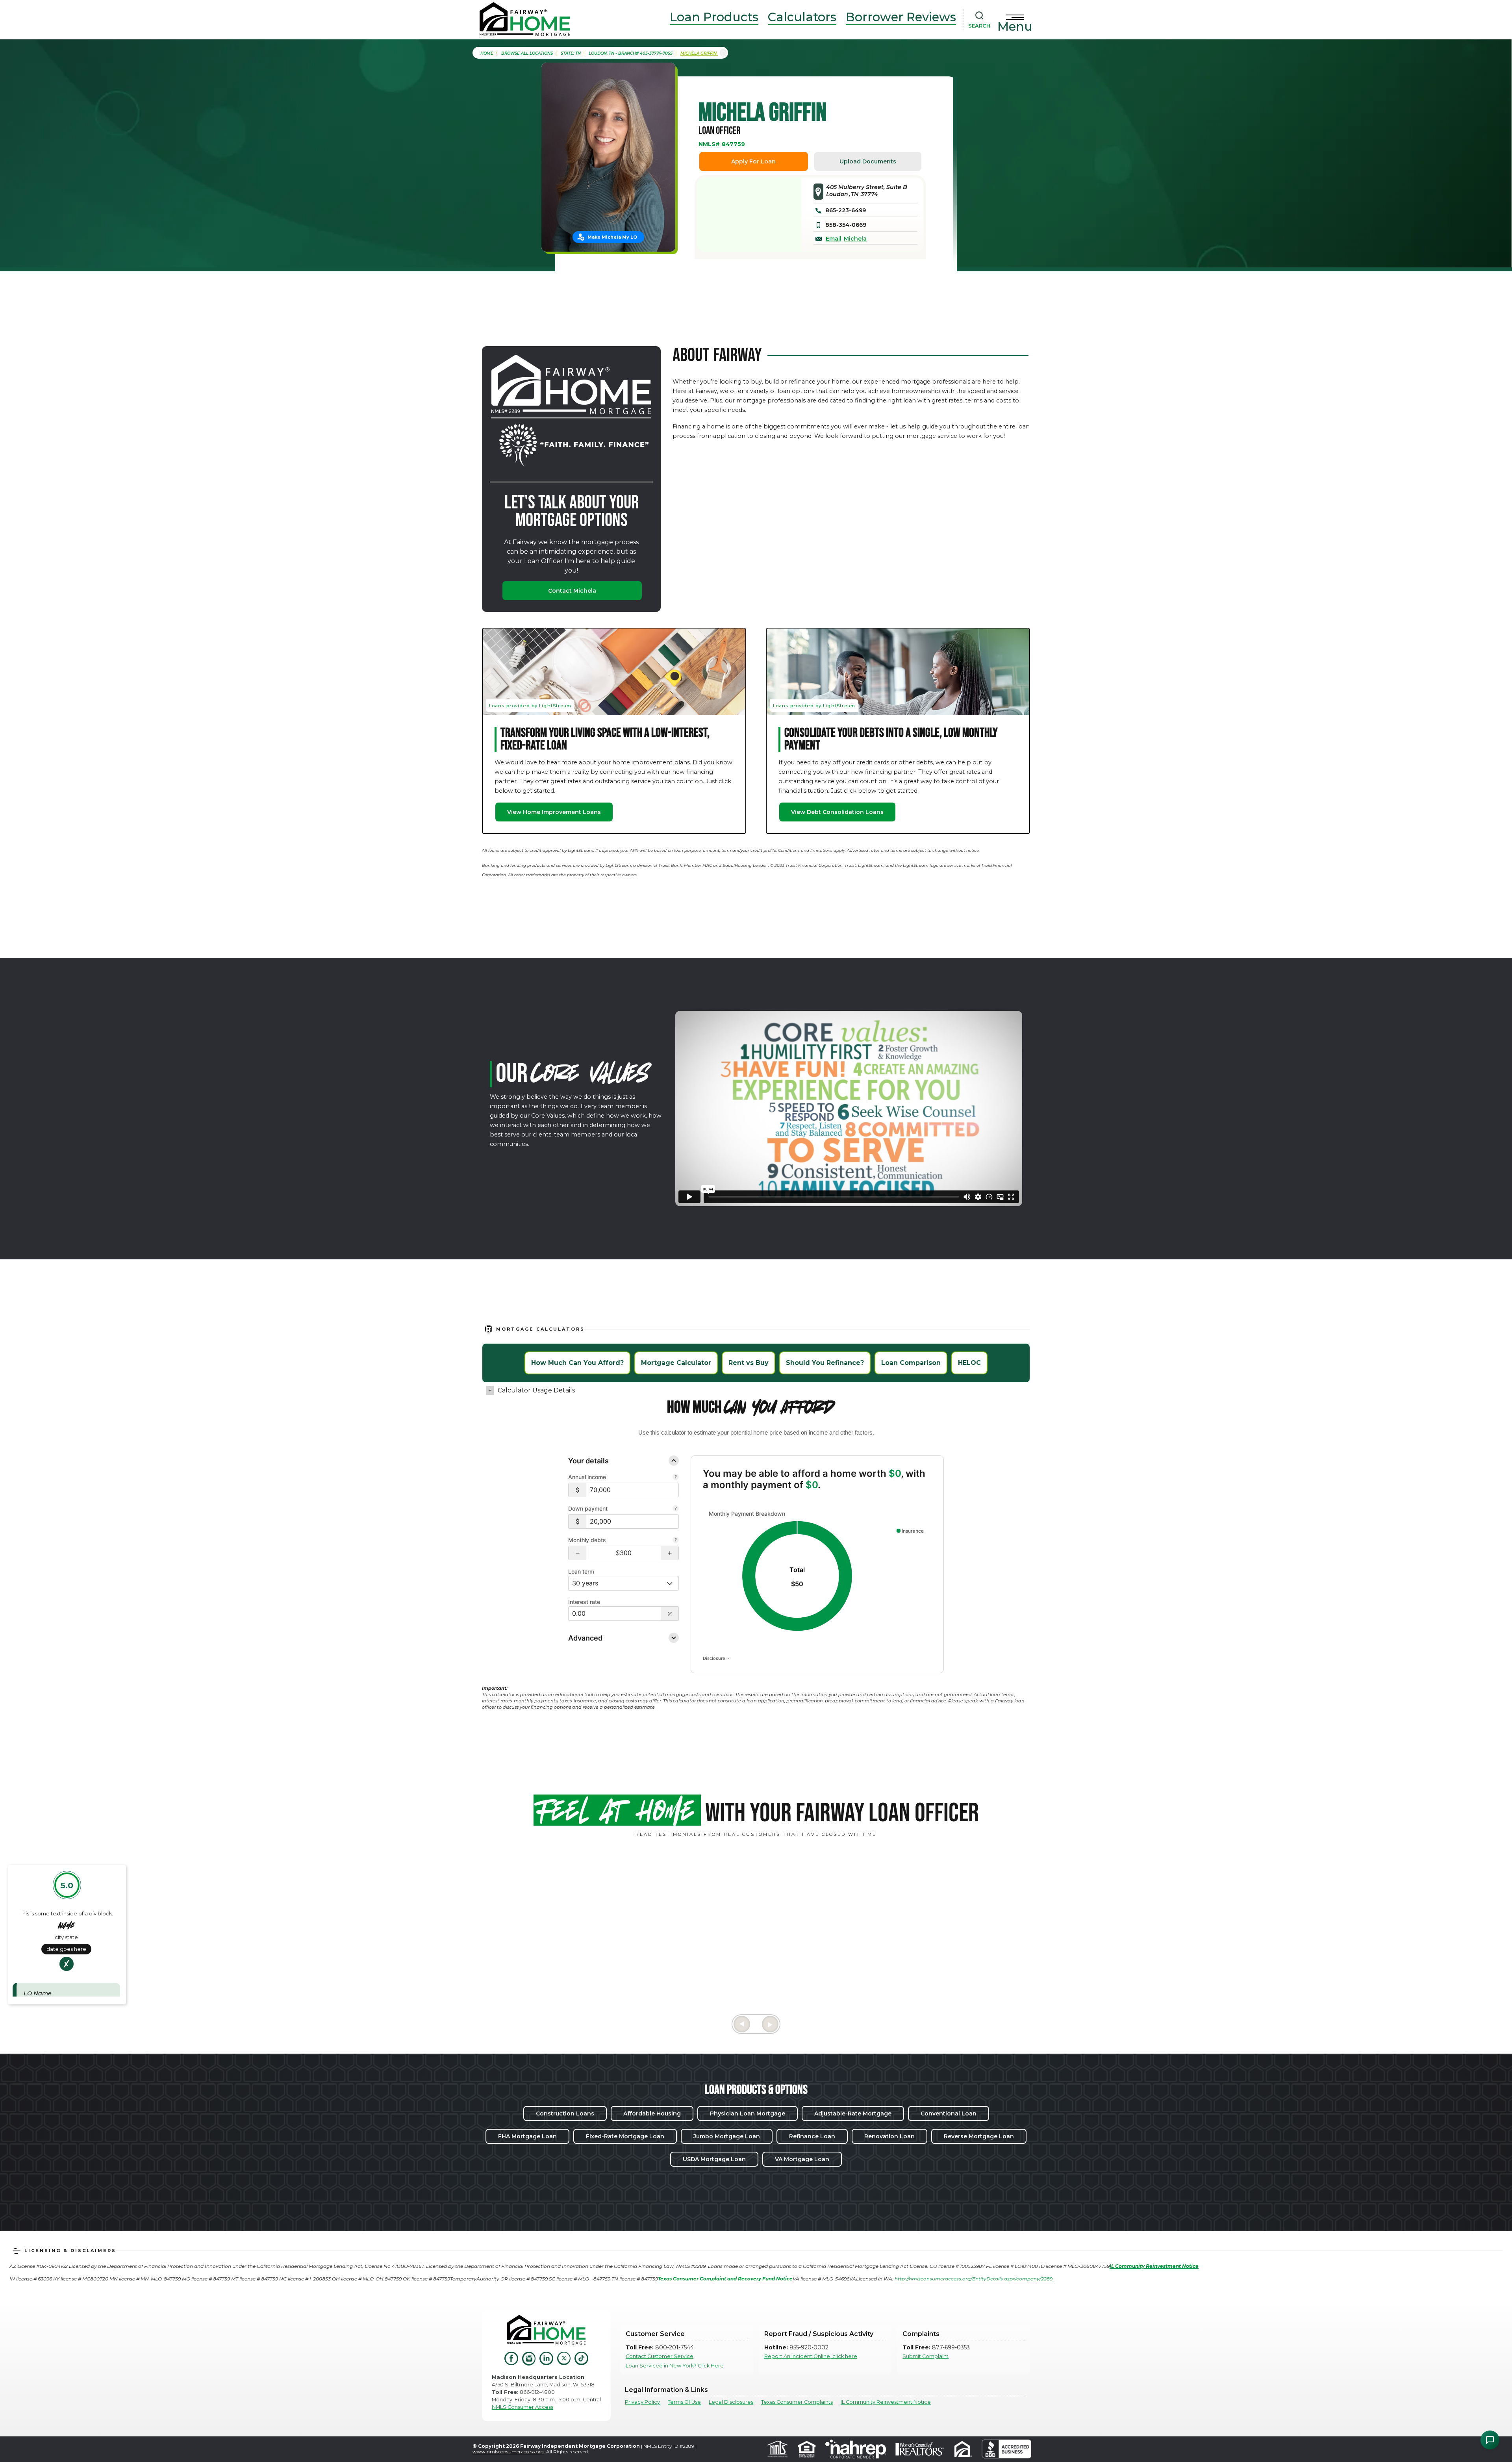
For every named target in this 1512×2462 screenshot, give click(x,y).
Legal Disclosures (731, 2402)
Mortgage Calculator (676, 1363)
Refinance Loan (812, 2136)
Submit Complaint (926, 2356)
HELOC (969, 1363)
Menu (1015, 26)
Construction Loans (565, 2113)
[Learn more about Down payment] (676, 1509)
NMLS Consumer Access (523, 2407)
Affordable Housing (652, 2113)
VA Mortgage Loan (802, 2159)
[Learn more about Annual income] (676, 1478)
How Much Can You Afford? (577, 1363)
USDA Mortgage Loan (714, 2159)
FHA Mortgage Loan (527, 2136)
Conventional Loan (949, 2113)
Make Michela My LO (612, 237)
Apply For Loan (753, 161)
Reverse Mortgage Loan (979, 2136)
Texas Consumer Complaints (797, 2402)
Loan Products (714, 17)
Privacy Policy (642, 2402)
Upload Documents (868, 161)
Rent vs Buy (749, 1363)
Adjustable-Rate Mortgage (853, 2113)
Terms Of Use (684, 2402)
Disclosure (714, 1658)
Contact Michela (572, 591)
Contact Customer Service (660, 2356)
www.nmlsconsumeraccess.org (508, 2452)
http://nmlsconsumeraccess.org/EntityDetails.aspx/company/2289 (974, 2279)
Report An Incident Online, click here (811, 2356)
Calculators (802, 17)
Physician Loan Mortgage (748, 2113)
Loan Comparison (911, 1363)
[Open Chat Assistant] (1490, 2440)
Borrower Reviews (901, 17)
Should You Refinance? (825, 1363)
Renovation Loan (889, 2136)
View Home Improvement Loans (554, 812)
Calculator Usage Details (536, 1390)
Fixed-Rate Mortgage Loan (625, 2136)
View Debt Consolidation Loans (837, 812)
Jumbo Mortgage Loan (727, 2136)
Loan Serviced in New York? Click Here (675, 2366)
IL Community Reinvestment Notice (886, 2402)
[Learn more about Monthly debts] (676, 1541)
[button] (577, 1553)
